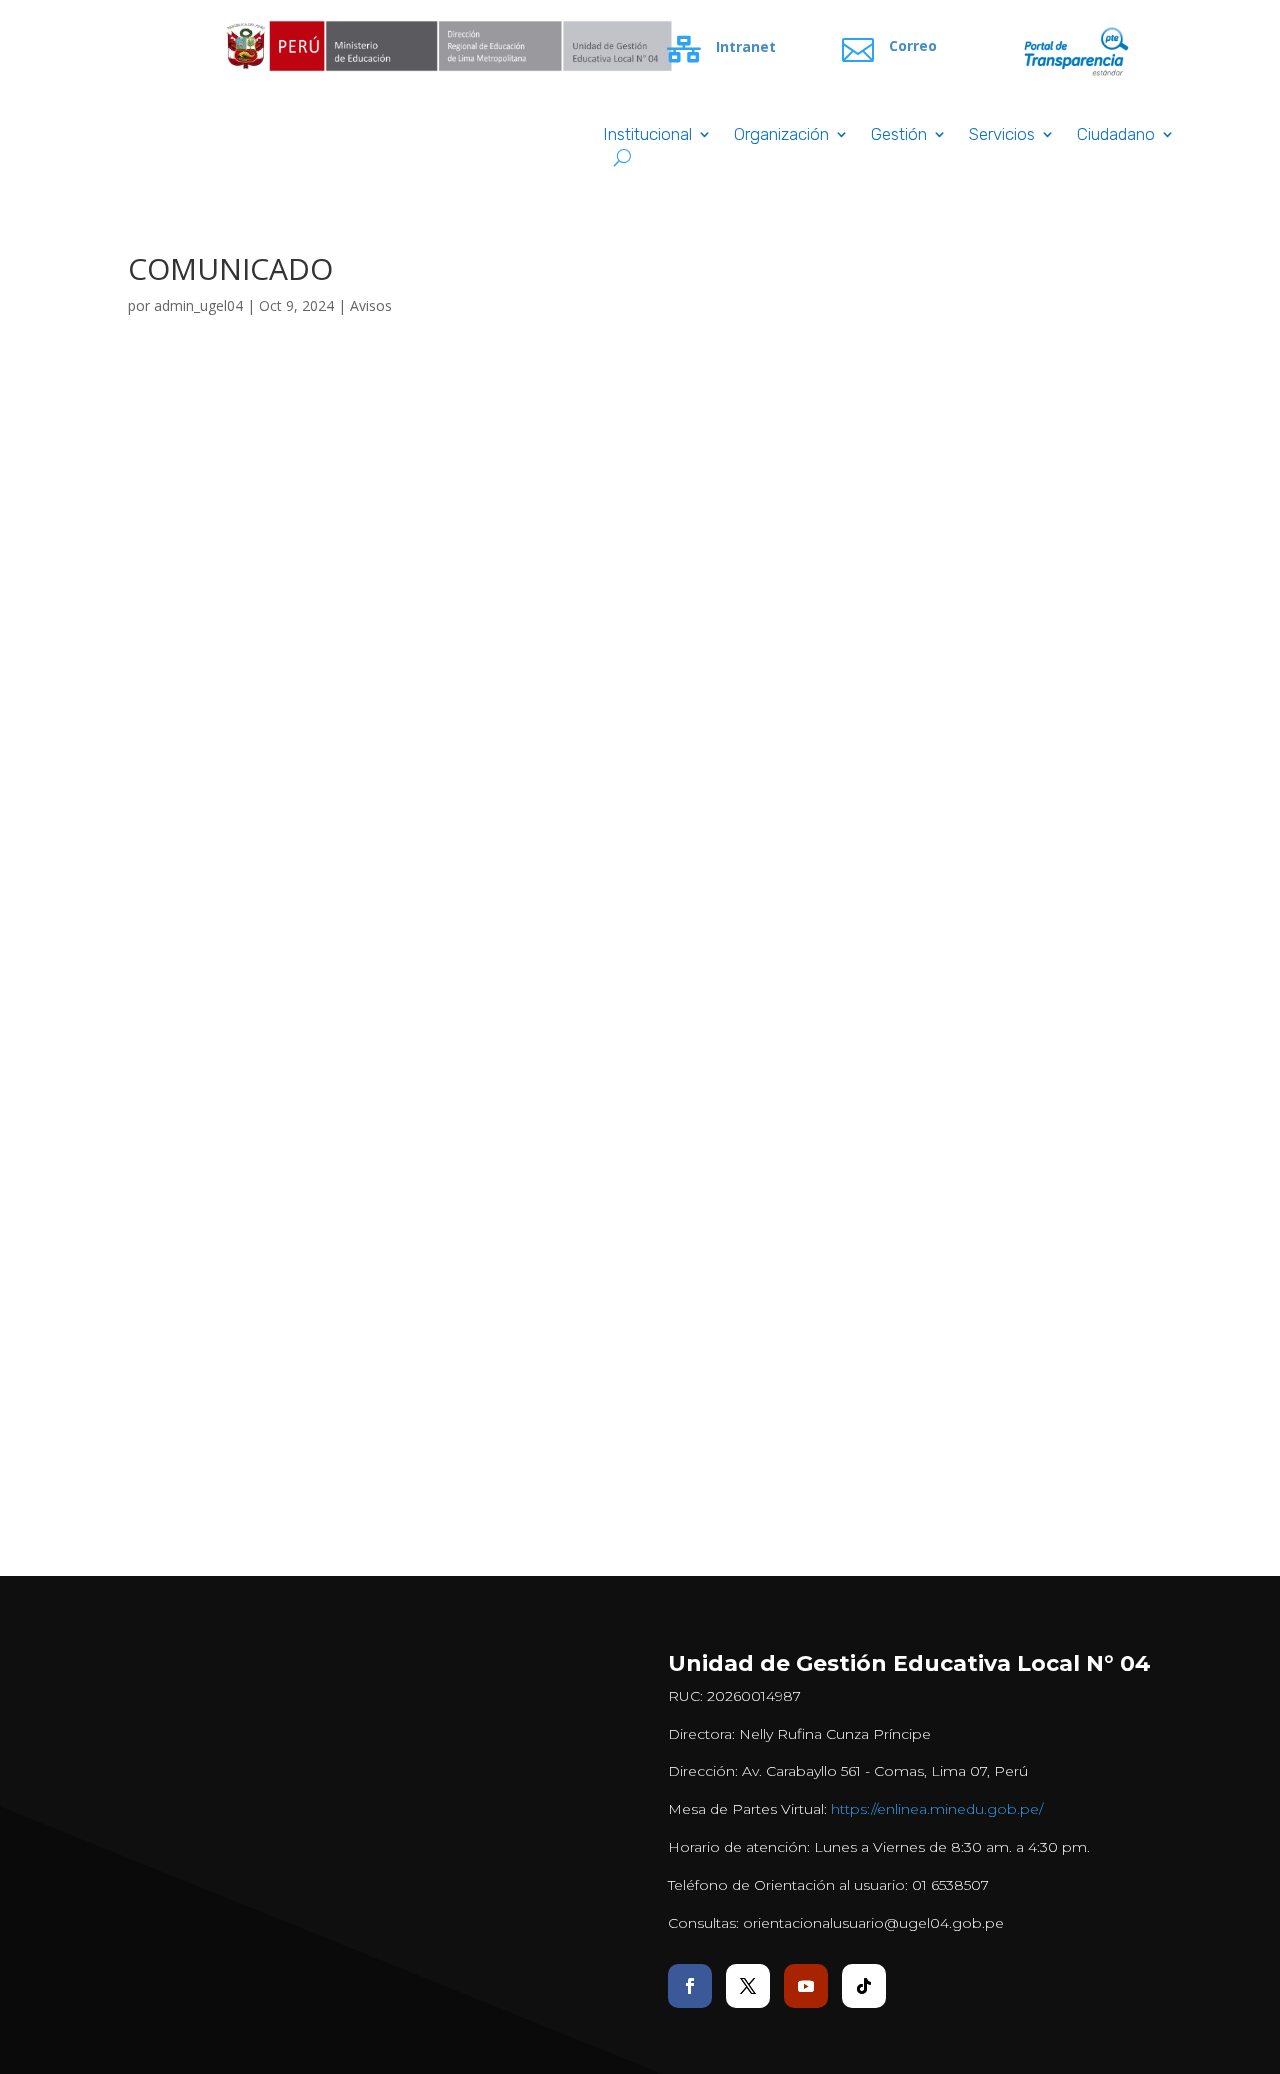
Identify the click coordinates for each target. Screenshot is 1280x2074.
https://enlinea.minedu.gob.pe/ (937, 1809)
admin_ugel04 (198, 305)
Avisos (371, 305)
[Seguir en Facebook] (690, 1986)
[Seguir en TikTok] (864, 1986)
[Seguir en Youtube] (806, 1986)
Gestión (899, 135)
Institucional (647, 135)
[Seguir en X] (748, 1986)
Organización (781, 135)
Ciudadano (1116, 135)
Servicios (1002, 135)
